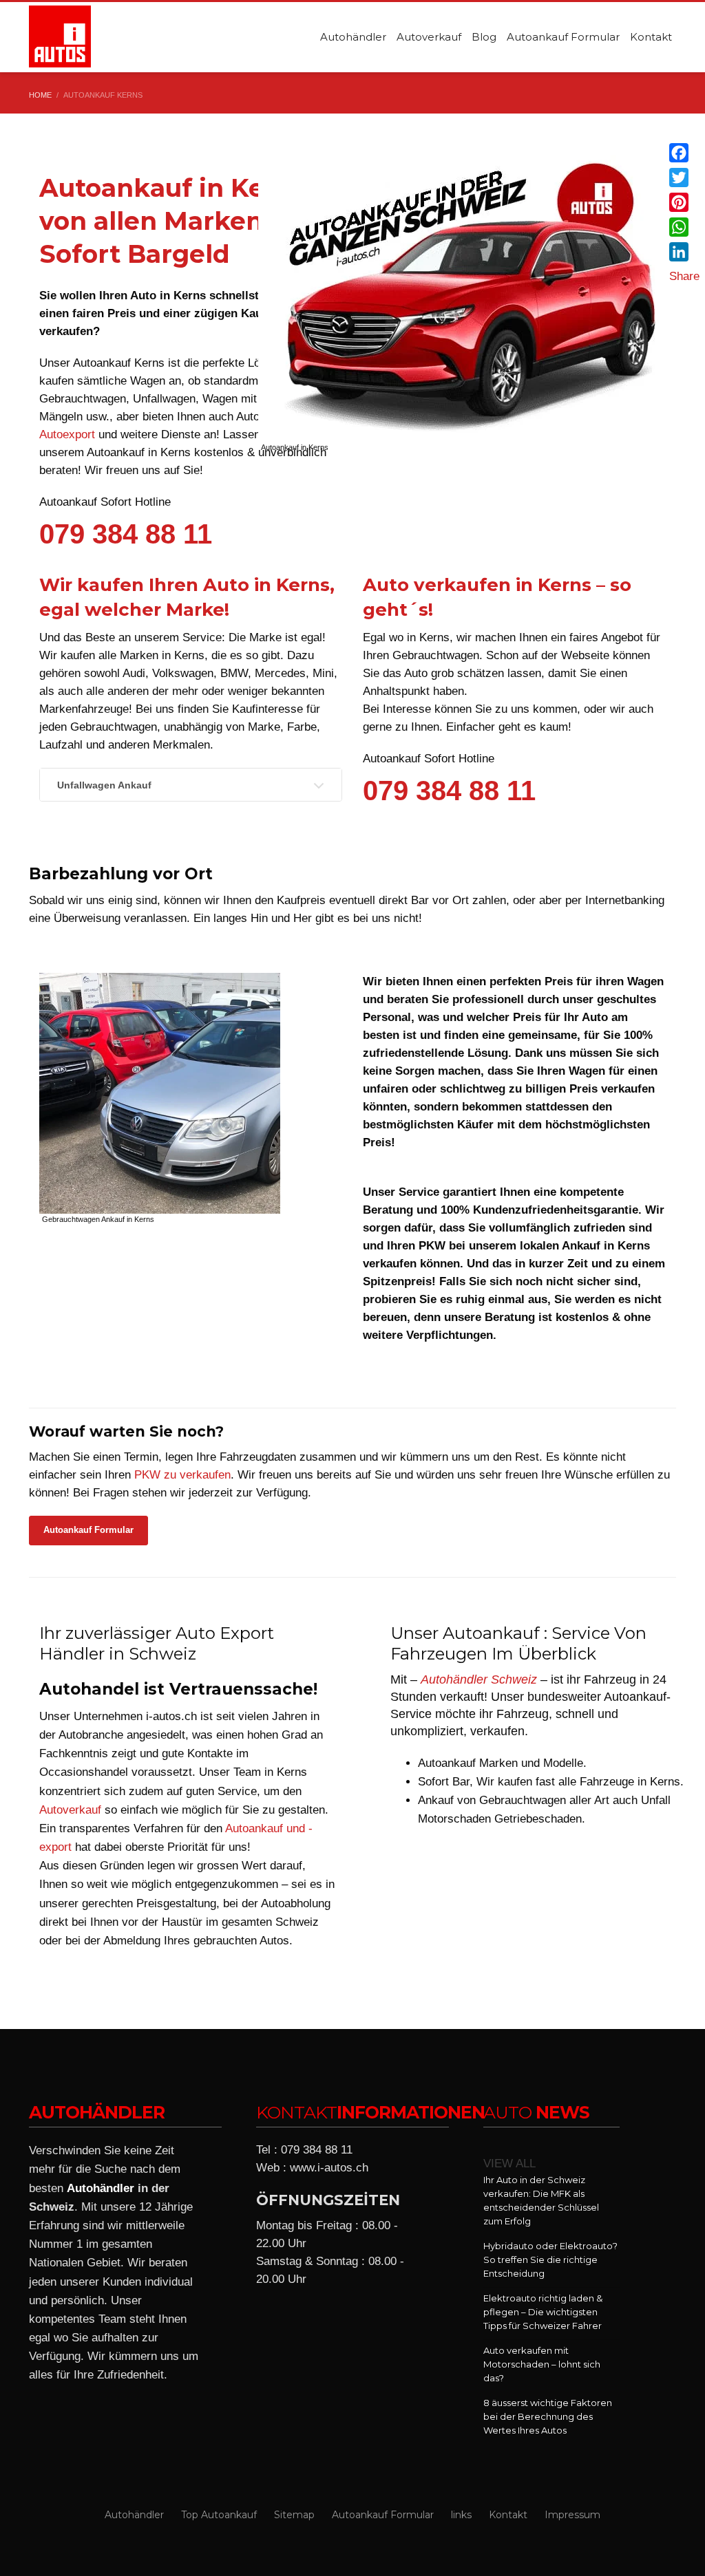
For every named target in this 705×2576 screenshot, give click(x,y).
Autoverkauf (70, 1810)
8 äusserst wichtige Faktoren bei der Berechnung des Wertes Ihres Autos (548, 2416)
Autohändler (101, 2188)
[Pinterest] (684, 202)
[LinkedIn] (684, 252)
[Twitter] (684, 178)
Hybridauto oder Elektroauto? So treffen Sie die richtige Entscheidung (550, 2260)
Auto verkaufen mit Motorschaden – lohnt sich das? (542, 2364)
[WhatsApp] (684, 227)
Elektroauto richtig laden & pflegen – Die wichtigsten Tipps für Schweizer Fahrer (543, 2312)
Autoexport (67, 434)
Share (684, 276)
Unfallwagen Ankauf (104, 785)
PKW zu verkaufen (182, 1475)
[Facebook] (684, 153)
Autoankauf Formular (88, 1530)
